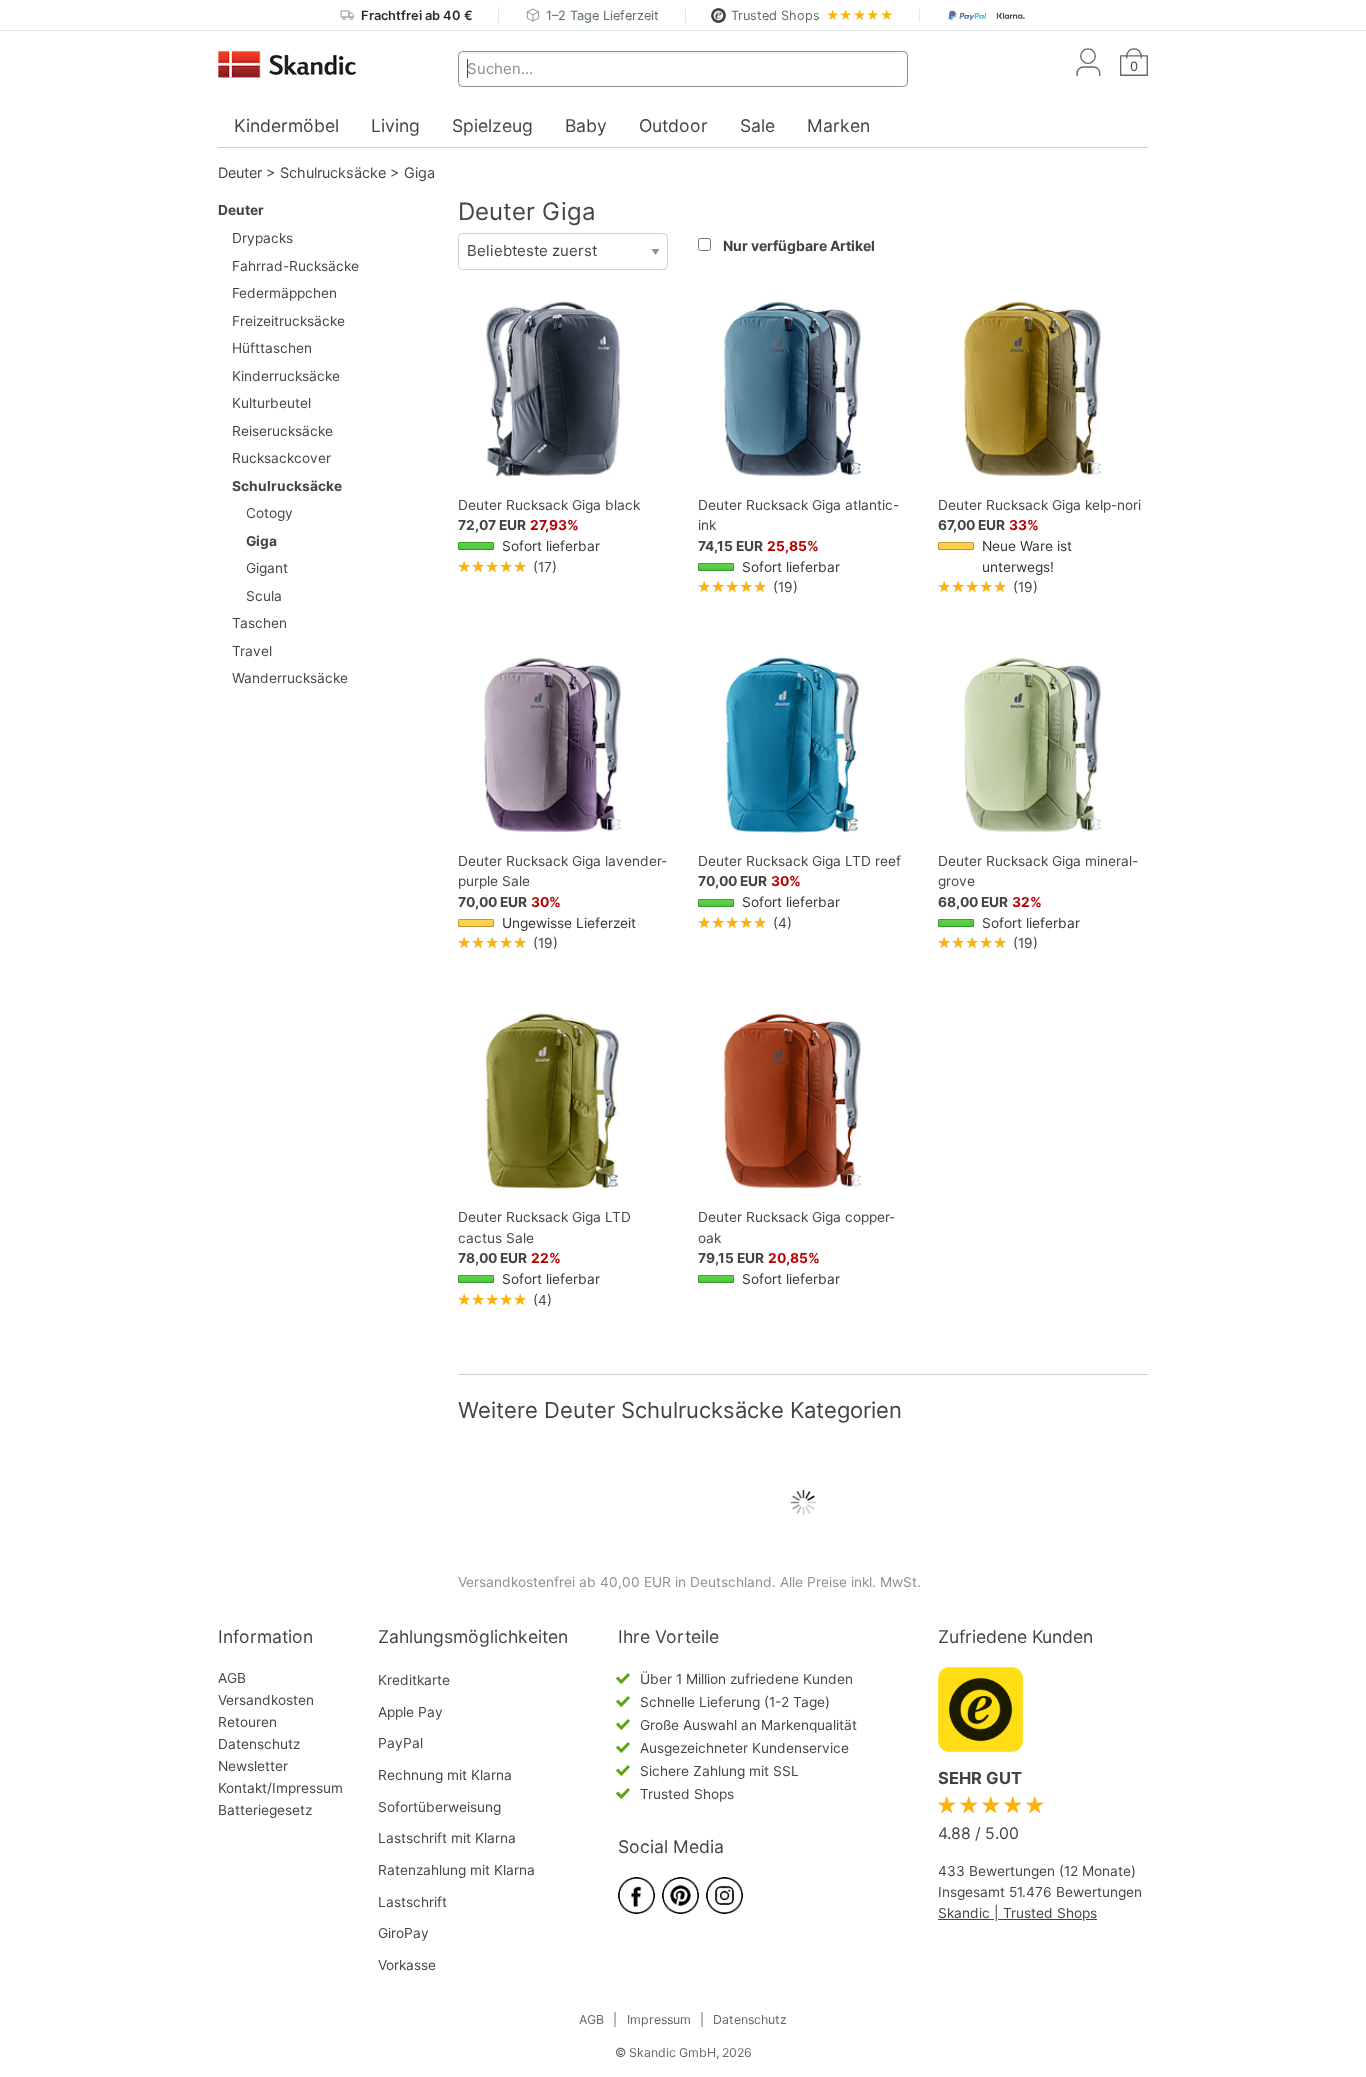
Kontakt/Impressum (280, 1788)
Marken (838, 125)
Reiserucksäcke (282, 431)
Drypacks (262, 238)
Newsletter (253, 1766)
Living (395, 125)
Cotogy (269, 513)
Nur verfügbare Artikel (799, 245)
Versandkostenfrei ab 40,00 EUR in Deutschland (615, 1582)
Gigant (267, 568)
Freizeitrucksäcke (288, 321)
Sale (757, 125)
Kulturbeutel (271, 403)
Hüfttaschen (272, 348)
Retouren (247, 1722)
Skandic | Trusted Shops (1017, 1913)
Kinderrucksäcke (286, 376)
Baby (586, 125)
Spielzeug (492, 125)
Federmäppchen (284, 293)
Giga (419, 172)
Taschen (259, 623)
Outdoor (673, 125)
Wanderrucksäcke (290, 678)
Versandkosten (266, 1700)
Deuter (240, 172)
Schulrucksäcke (333, 172)
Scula (264, 596)
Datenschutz (259, 1744)
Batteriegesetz (265, 1810)
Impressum (659, 2019)
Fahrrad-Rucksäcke (295, 266)
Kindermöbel (286, 125)
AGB (232, 1678)
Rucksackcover (281, 458)
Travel (252, 651)
